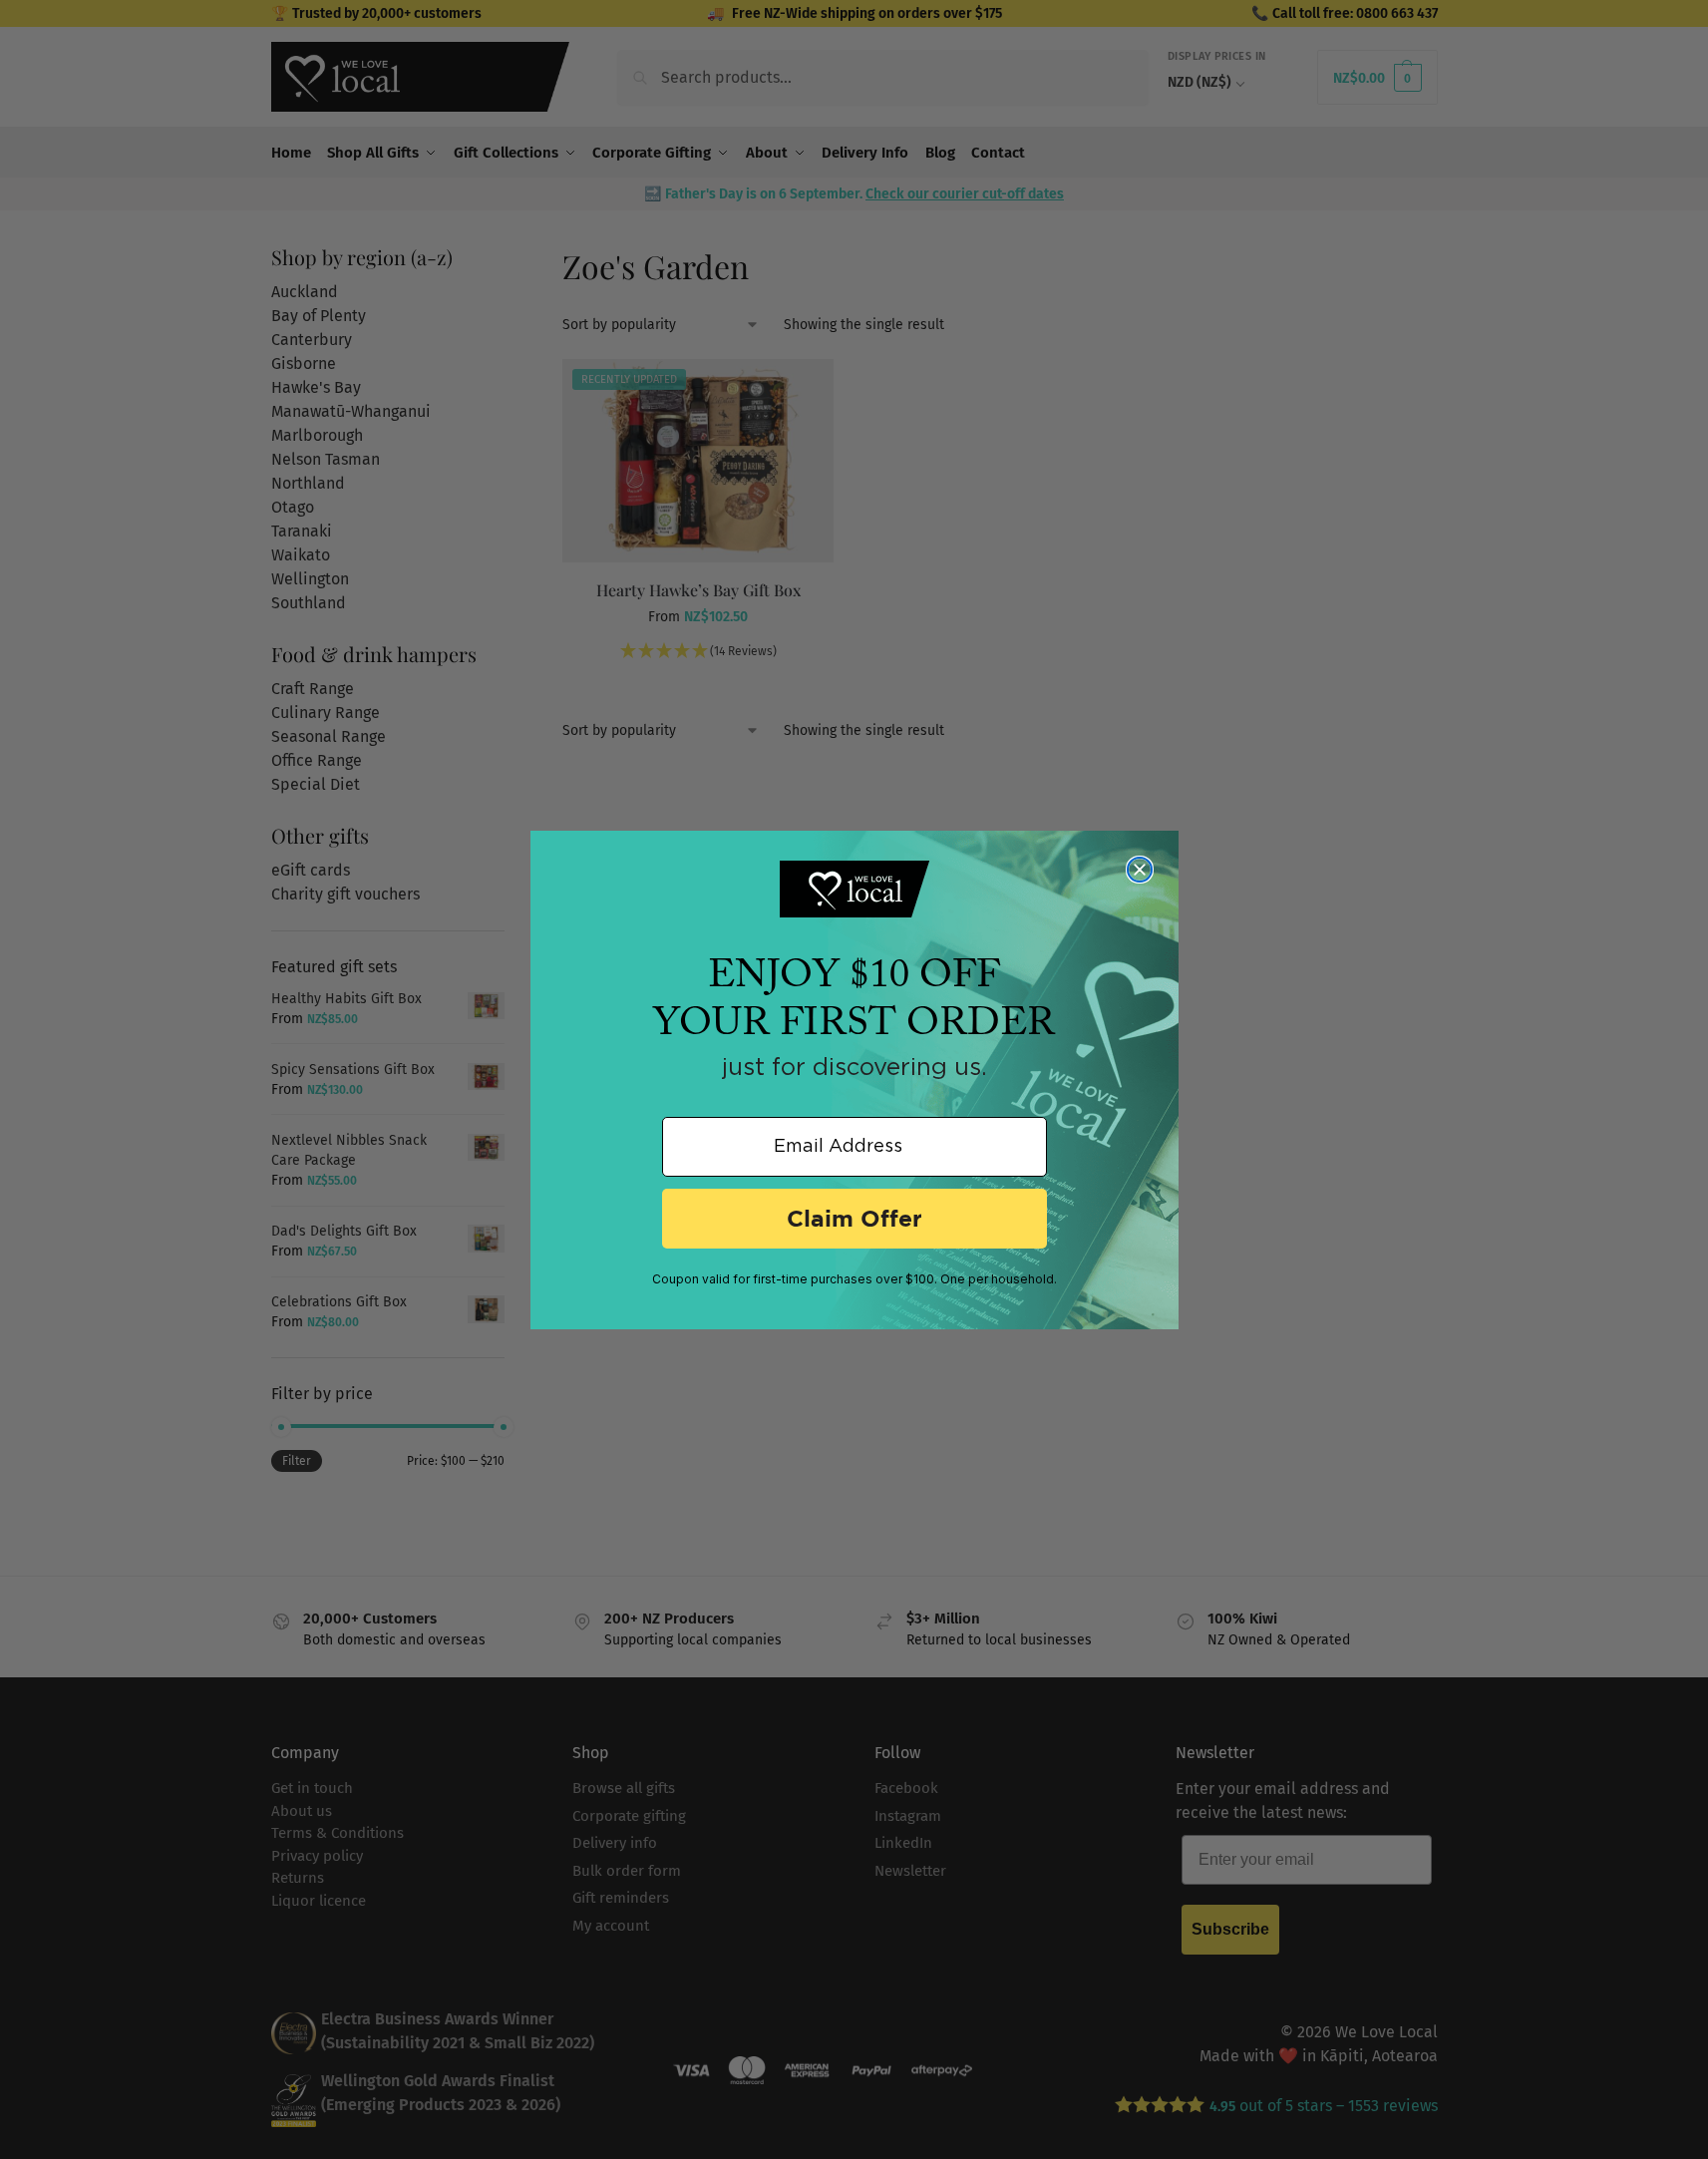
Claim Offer (854, 1218)
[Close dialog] (1140, 870)
